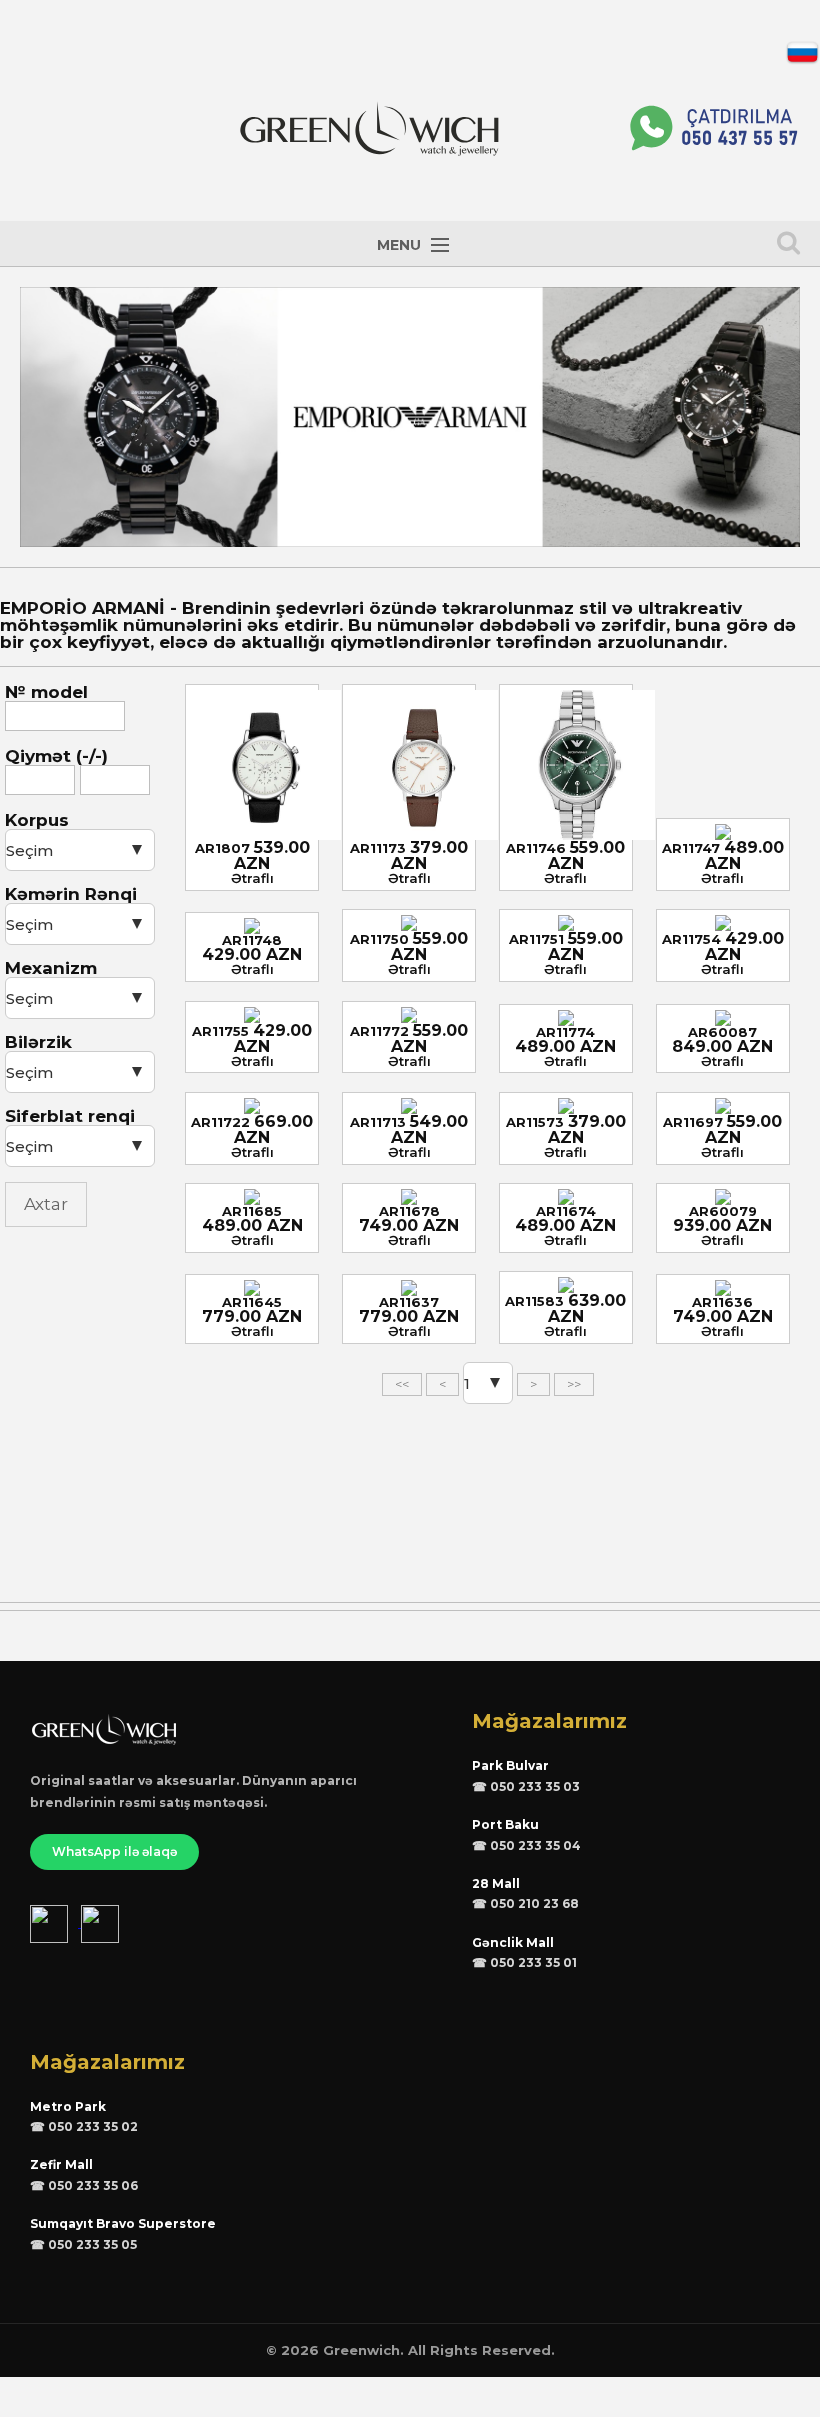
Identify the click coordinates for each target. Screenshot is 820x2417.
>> (574, 1384)
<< (402, 1384)
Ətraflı (252, 878)
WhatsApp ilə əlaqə (114, 1851)
